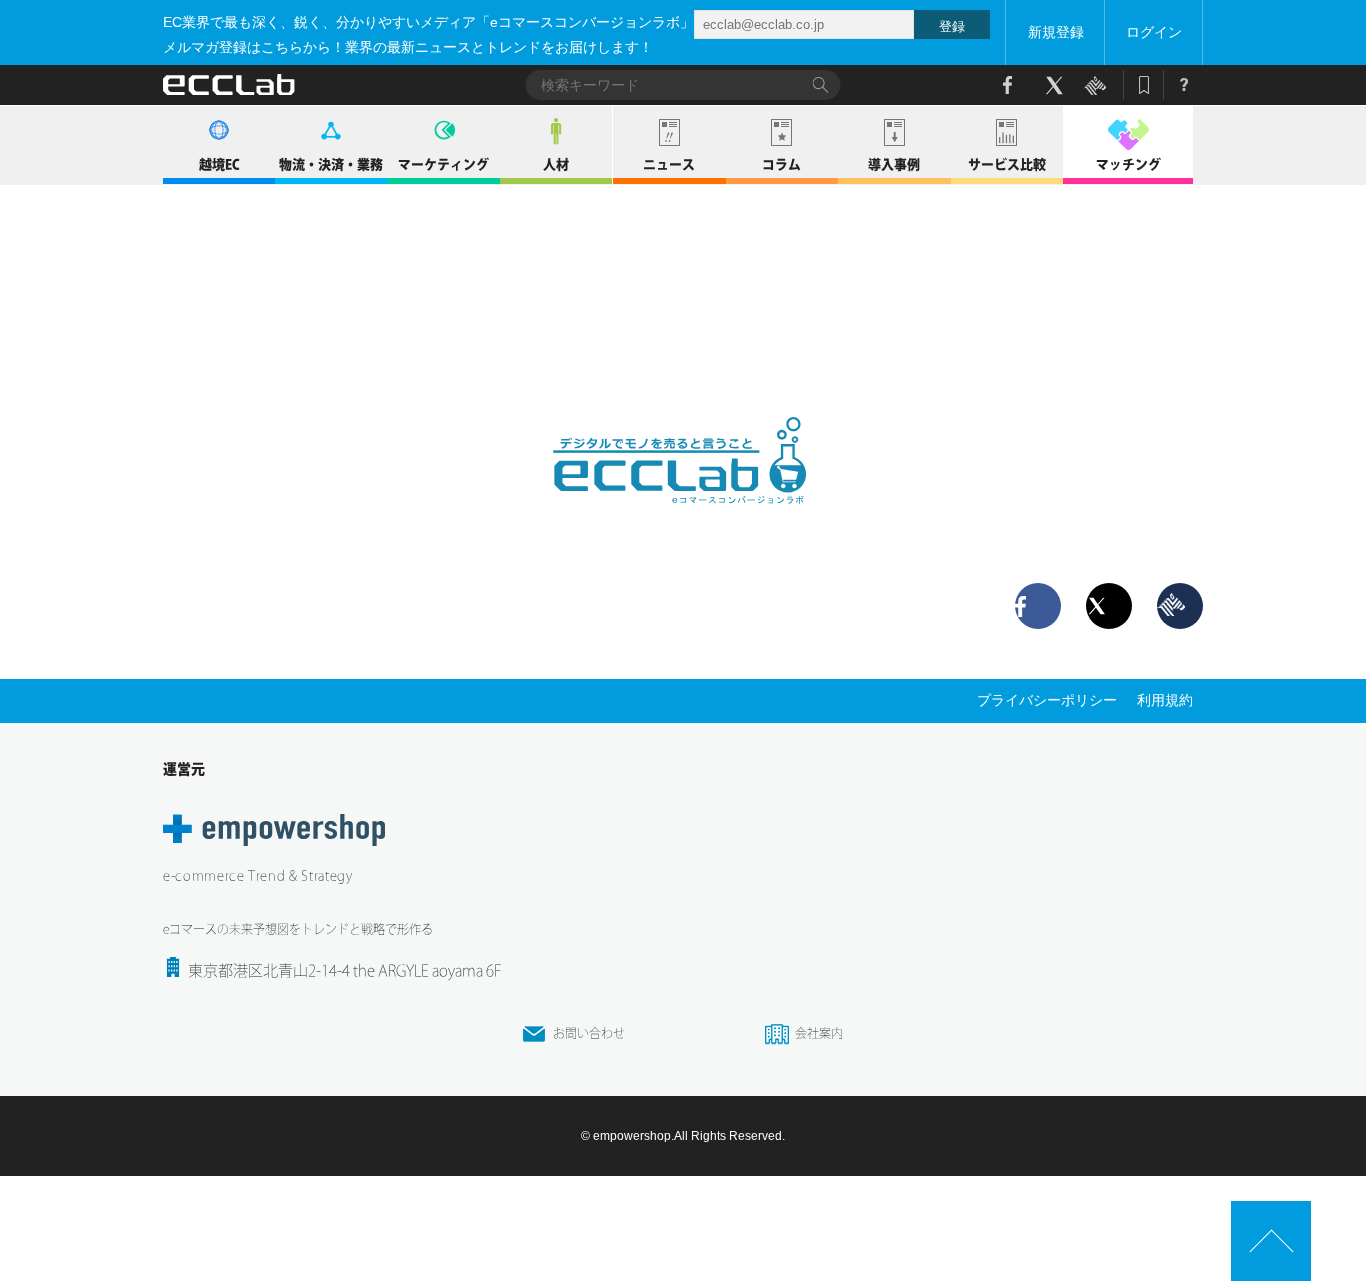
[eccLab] (683, 520)
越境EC (219, 164)
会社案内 (819, 1033)
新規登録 (1056, 32)
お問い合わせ (589, 1033)
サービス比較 (1007, 164)
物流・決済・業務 (331, 164)
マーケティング (443, 164)
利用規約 (1165, 700)
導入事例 (894, 164)
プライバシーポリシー (1047, 700)
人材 (556, 164)
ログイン (1154, 32)
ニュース (669, 164)
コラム (781, 164)
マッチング (1128, 164)
